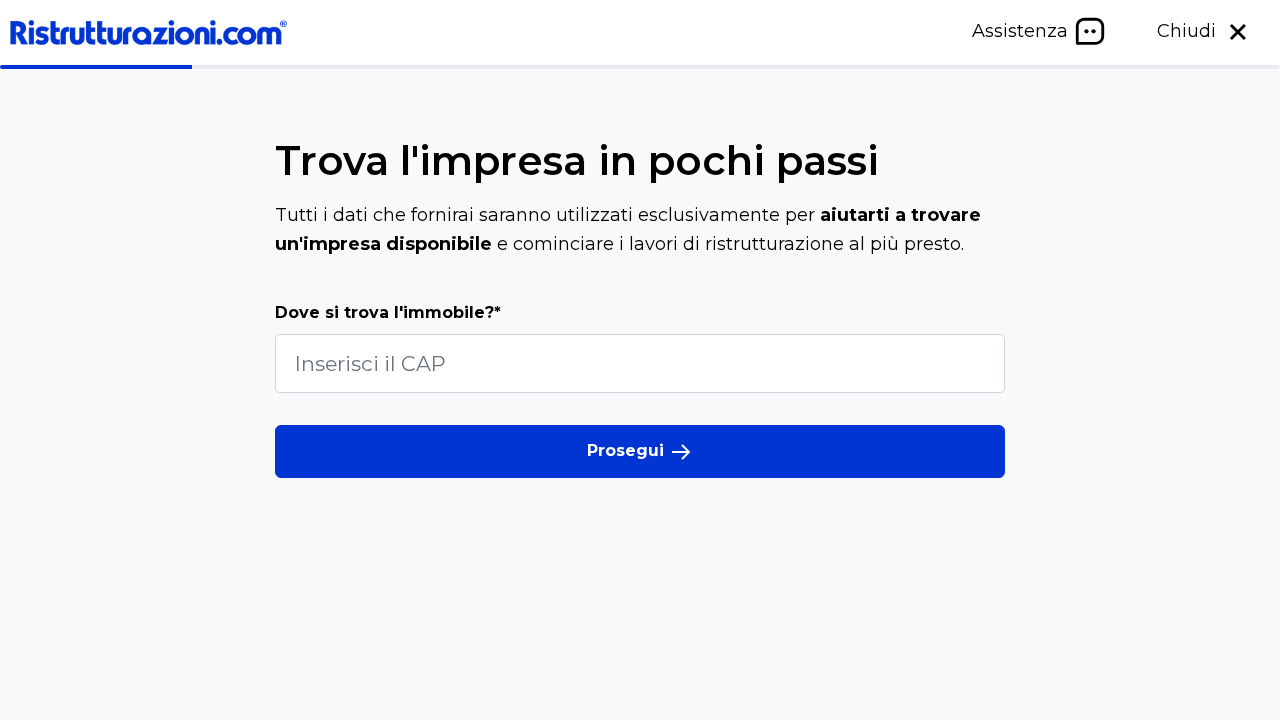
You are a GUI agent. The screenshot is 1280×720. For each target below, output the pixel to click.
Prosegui (628, 450)
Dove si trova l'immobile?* (388, 312)
